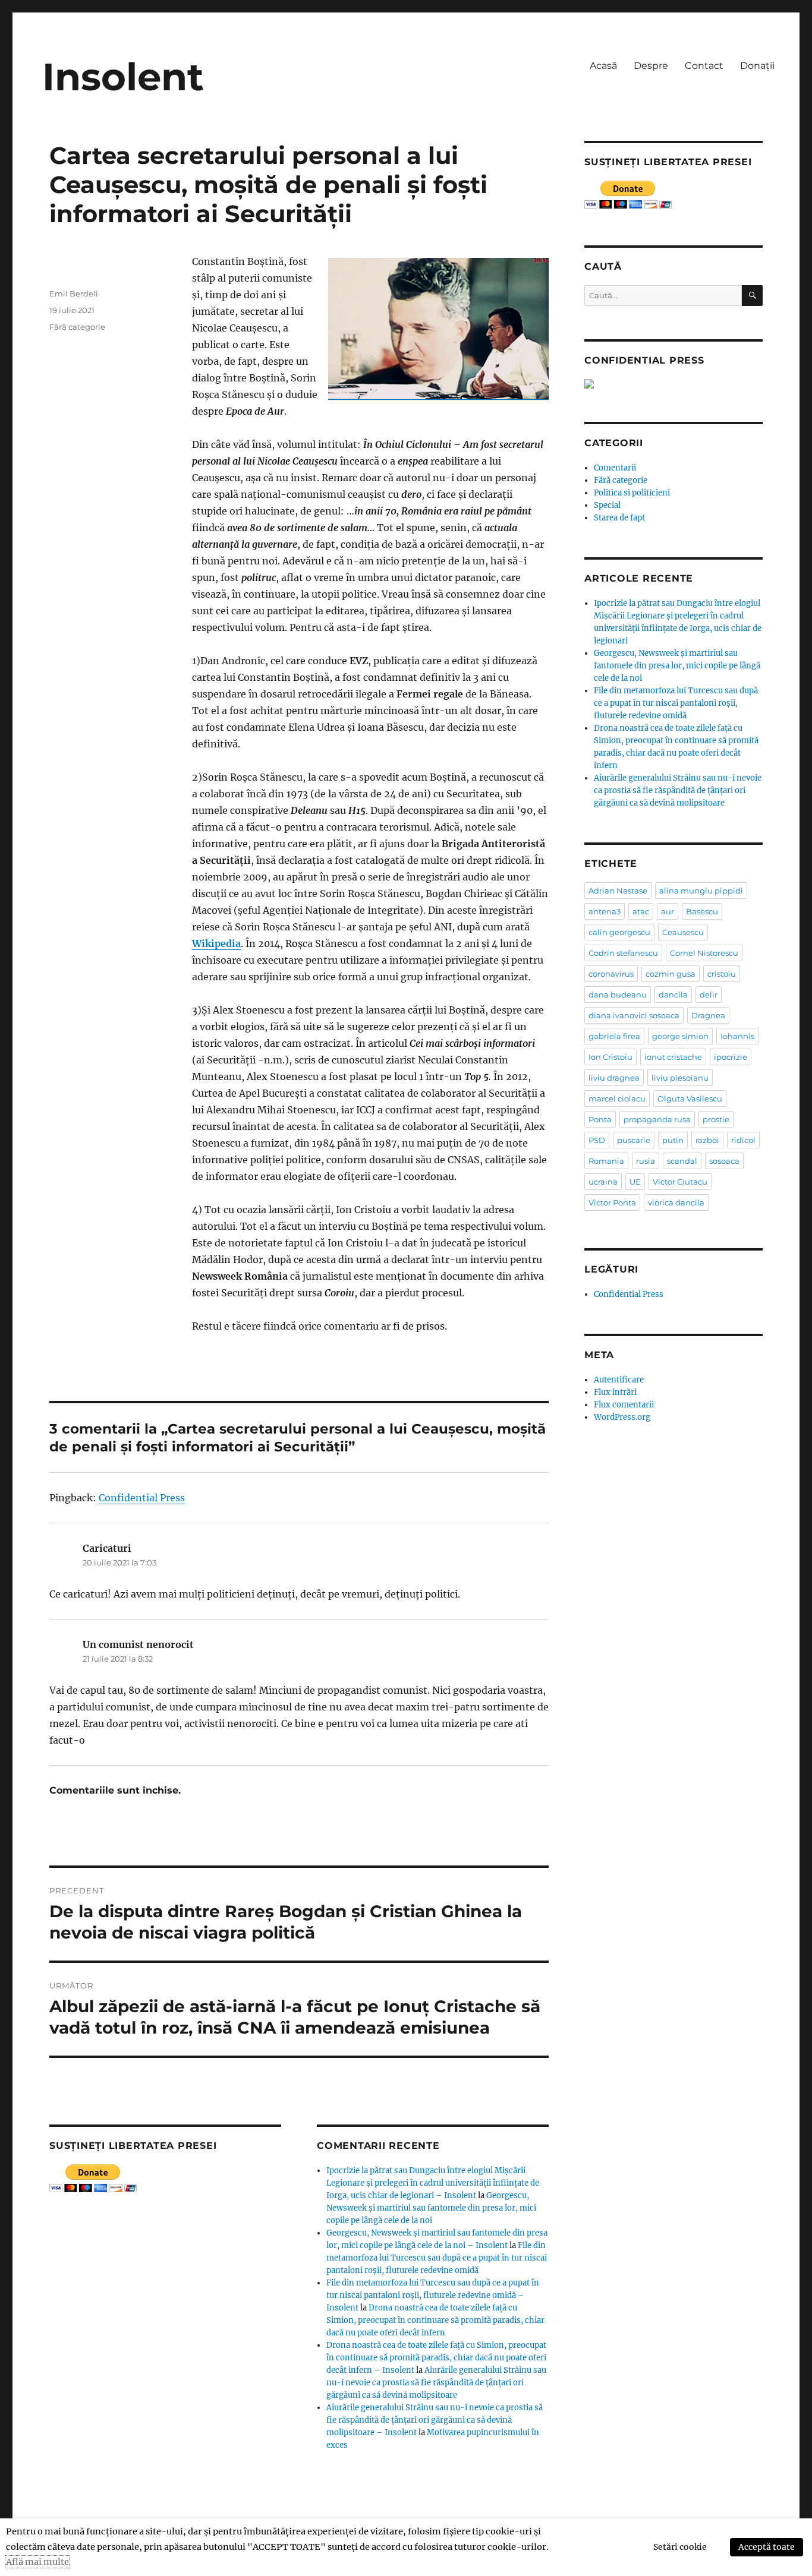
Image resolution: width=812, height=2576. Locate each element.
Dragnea (708, 1015)
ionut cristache (673, 1057)
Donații (757, 66)
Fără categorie (77, 327)
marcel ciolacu (617, 1098)
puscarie (634, 1140)
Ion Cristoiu (610, 1057)
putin (673, 1140)
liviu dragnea (614, 1078)
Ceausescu (683, 932)
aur (668, 911)
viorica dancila (676, 1202)
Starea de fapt (619, 518)
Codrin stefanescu (623, 953)
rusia (646, 1161)
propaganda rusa (657, 1119)
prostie (716, 1119)
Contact (704, 66)
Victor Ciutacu (680, 1182)
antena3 (605, 911)
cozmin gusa (671, 974)
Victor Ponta (612, 1202)
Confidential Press (142, 1498)
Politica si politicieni (632, 493)
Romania (606, 1161)
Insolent (123, 77)
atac (641, 911)
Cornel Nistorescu (704, 953)
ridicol (743, 1140)
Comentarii (615, 468)
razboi (707, 1140)
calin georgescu (619, 932)
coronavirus (611, 974)
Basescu (702, 911)
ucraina (603, 1182)
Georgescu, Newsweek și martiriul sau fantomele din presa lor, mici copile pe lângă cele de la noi (431, 2208)
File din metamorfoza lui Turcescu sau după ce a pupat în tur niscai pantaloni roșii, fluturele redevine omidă (437, 2258)
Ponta (600, 1119)
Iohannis (737, 1036)
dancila (673, 995)
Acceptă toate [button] (767, 2547)
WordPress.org (622, 1417)
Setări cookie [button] (680, 2547)
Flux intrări (615, 1392)
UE (635, 1182)
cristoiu (722, 974)
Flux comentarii (624, 1405)
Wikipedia (216, 943)
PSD (597, 1140)
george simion (680, 1036)
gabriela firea (614, 1036)
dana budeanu (618, 995)
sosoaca (724, 1161)
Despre (651, 66)
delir (709, 995)
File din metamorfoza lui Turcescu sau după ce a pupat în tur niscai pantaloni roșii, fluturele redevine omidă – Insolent (433, 2295)
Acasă (603, 66)
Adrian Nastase (618, 891)
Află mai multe (37, 2562)
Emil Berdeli (74, 293)
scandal (682, 1161)
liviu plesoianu (680, 1078)
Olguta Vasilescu (690, 1098)
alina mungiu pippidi (701, 891)
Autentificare (619, 1380)
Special (607, 505)
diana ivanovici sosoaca (634, 1015)
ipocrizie (731, 1057)
